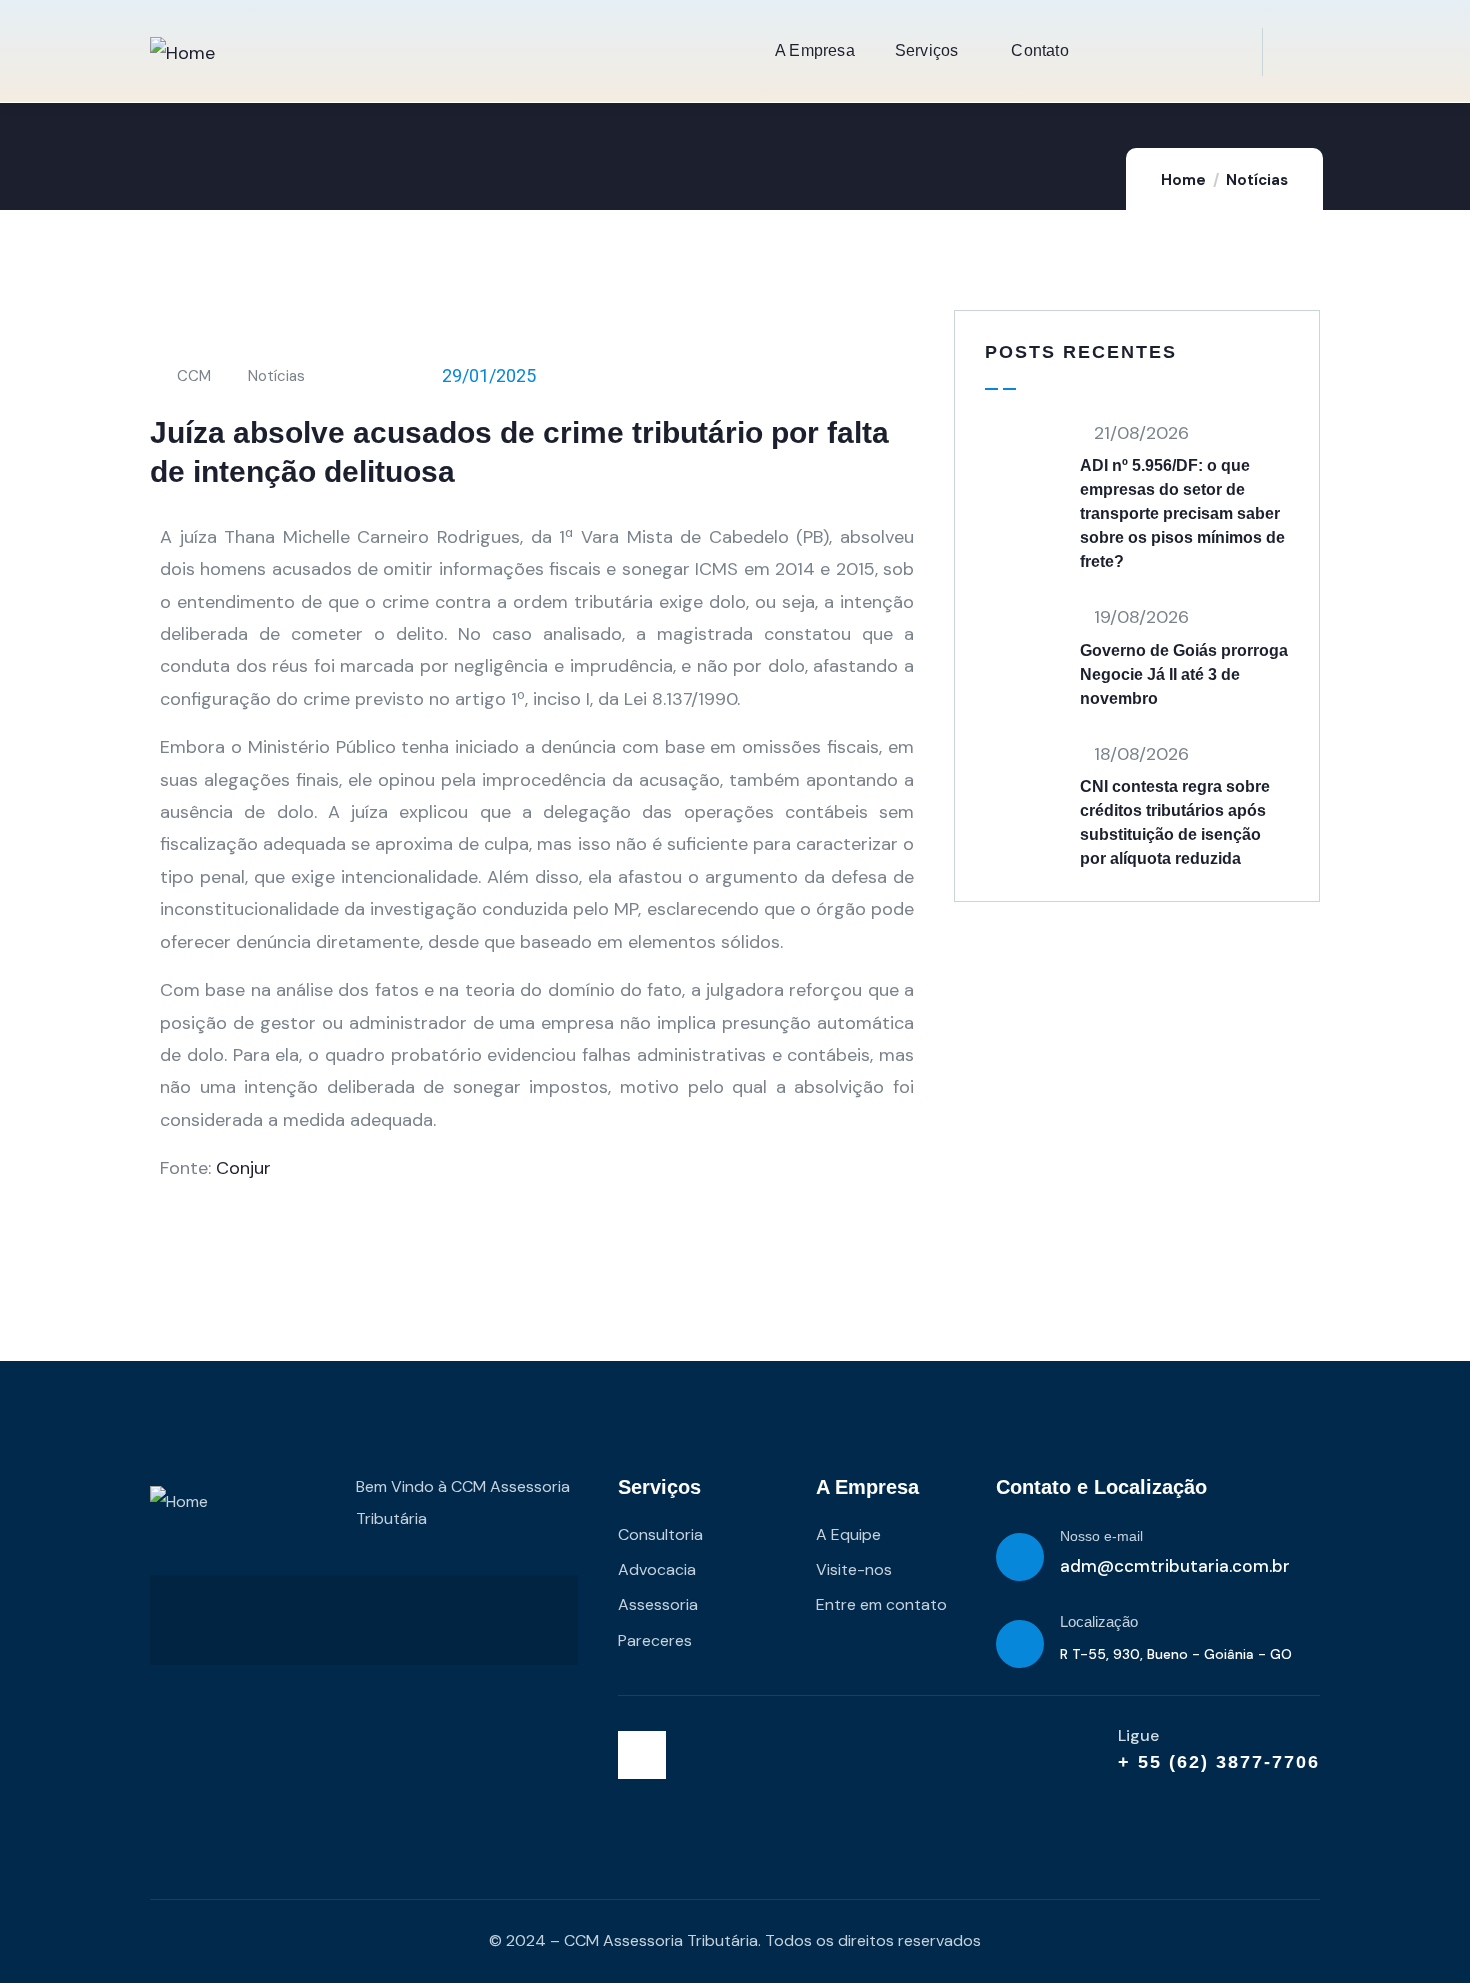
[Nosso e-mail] (1020, 1557)
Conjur (243, 1168)
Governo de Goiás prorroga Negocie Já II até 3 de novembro (1184, 674)
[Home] (182, 53)
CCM (194, 376)
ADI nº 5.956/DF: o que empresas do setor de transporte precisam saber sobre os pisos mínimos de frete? (1182, 513)
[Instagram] (642, 1755)
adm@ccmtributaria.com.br (1175, 1566)
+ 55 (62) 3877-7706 (1219, 1762)
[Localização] (1020, 1644)
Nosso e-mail (1101, 1536)
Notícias (1257, 180)
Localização (1099, 1621)
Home (1183, 180)
